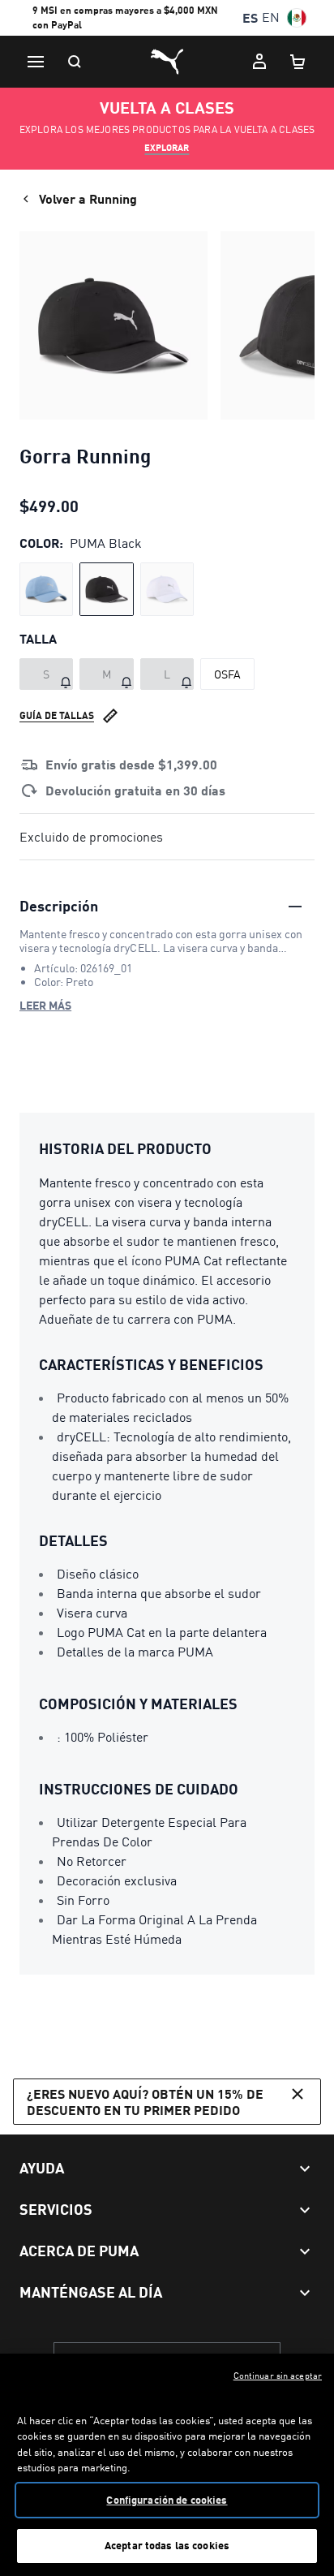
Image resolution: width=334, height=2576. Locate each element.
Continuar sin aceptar (278, 2376)
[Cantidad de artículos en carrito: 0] (298, 62)
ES (250, 17)
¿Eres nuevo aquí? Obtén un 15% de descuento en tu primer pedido (145, 2101)
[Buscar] (75, 62)
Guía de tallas (57, 715)
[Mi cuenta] (259, 62)
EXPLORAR (167, 148)
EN (271, 17)
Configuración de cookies (167, 2500)
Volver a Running (88, 198)
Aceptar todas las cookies (167, 2545)
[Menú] (36, 62)
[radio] (46, 589)
